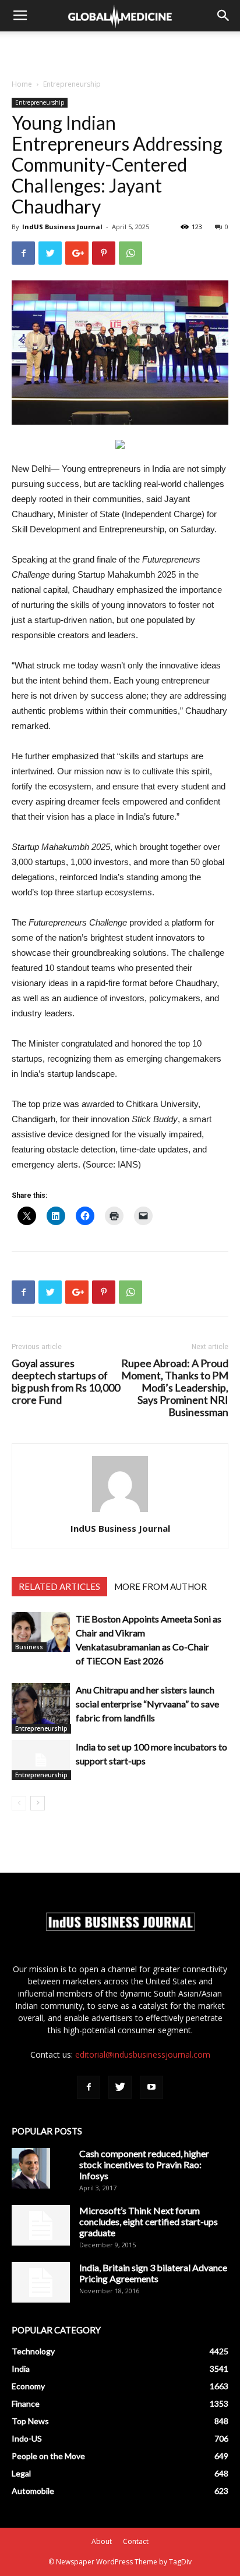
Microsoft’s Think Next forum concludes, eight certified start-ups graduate (149, 2221)
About (102, 2541)
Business (29, 1647)
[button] (224, 16)
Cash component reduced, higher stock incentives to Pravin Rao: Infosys (144, 2164)
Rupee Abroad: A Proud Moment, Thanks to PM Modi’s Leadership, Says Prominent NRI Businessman (175, 1388)
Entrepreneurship (72, 84)
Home (22, 84)
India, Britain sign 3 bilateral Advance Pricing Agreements (153, 2273)
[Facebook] (89, 2087)
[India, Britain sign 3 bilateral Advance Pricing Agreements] (41, 2282)
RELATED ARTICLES (59, 1586)
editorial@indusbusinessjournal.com (143, 2054)
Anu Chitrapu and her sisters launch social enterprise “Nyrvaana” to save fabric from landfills (147, 1704)
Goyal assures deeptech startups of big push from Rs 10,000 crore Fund (66, 1382)
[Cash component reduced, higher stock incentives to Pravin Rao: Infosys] (31, 2168)
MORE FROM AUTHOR (160, 1586)
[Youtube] (151, 2087)
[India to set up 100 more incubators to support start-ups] (41, 1760)
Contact (136, 2541)
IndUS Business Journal (62, 227)
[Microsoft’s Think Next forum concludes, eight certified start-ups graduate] (41, 2225)
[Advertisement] (120, 52)
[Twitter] (120, 2087)
